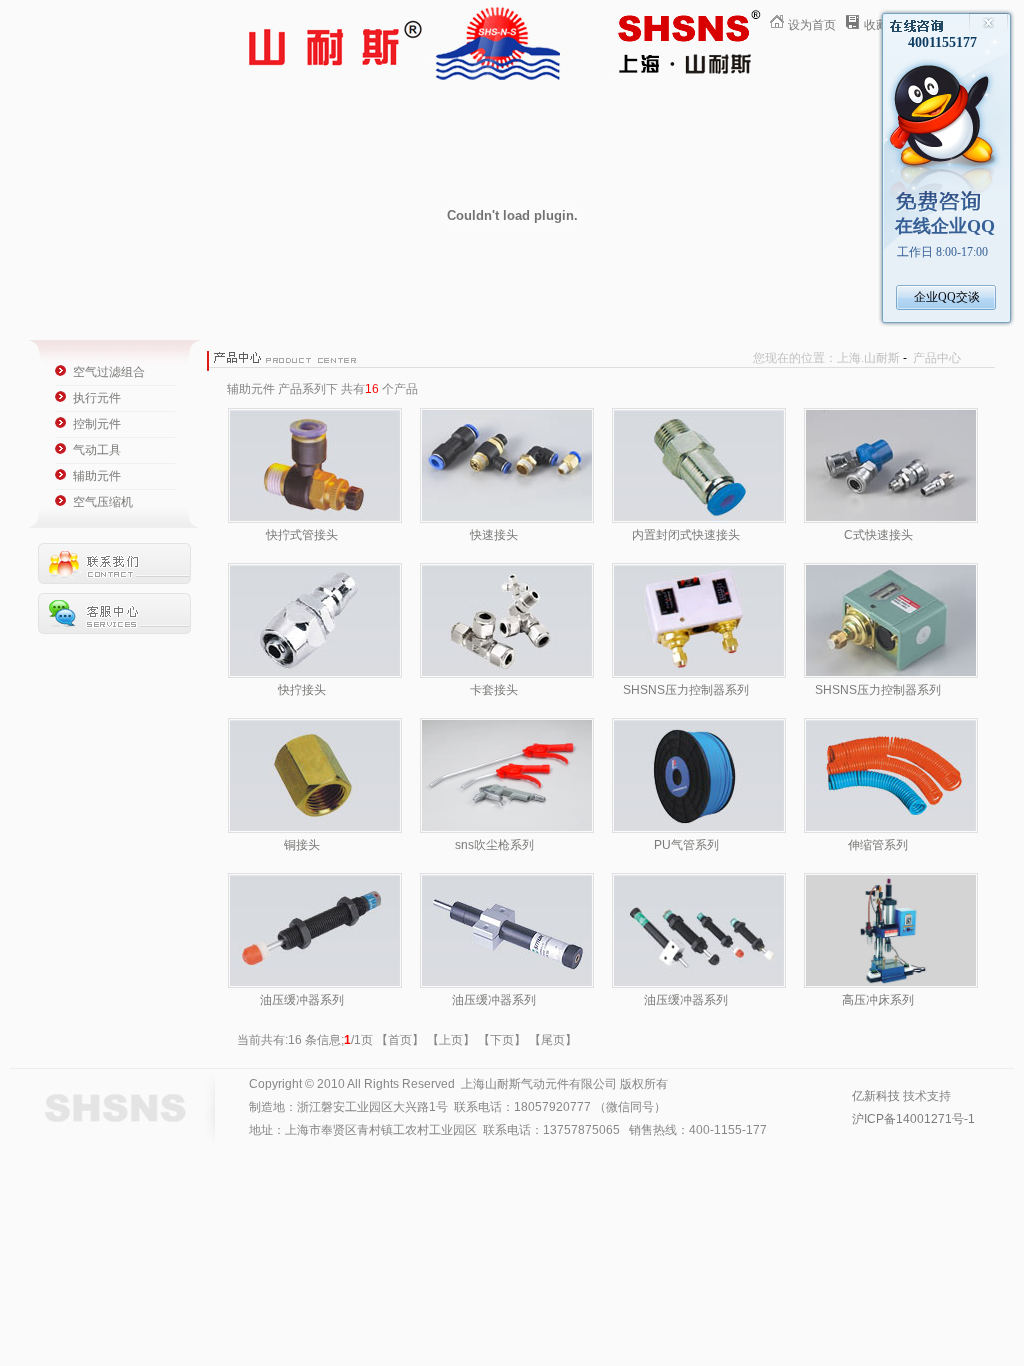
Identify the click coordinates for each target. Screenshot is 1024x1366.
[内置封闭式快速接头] (699, 519)
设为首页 (812, 25)
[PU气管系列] (699, 829)
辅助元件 (97, 476)
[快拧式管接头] (315, 519)
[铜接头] (315, 829)
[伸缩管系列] (891, 829)
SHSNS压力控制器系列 (686, 690)
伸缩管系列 (878, 845)
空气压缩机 (103, 502)
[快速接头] (507, 519)
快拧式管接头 (302, 535)
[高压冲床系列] (891, 984)
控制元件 (97, 424)
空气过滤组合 (109, 372)
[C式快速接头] (891, 519)
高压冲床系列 (878, 1000)
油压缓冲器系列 (302, 1000)
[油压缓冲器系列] (315, 984)
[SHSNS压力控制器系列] (699, 674)
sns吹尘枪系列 (494, 845)
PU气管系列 (686, 845)
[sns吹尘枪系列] (507, 829)
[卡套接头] (507, 674)
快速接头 (494, 535)
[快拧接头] (315, 674)
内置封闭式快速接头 (686, 535)
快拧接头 (302, 690)
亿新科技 (876, 1096)
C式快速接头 (878, 535)
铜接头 (302, 845)
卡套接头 (494, 690)
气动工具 (97, 450)
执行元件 (97, 398)
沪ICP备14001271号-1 (913, 1119)
